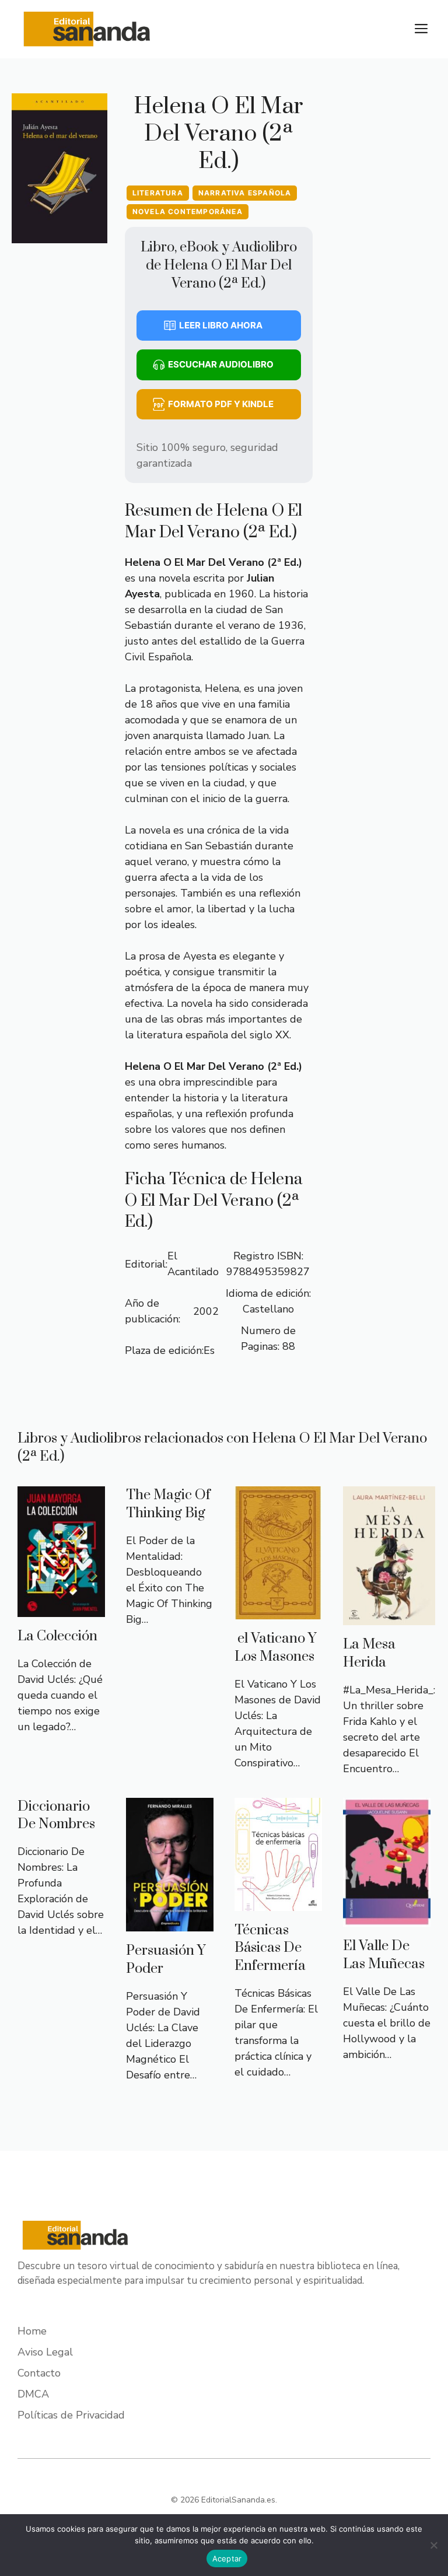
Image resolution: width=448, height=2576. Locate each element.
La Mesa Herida (369, 1653)
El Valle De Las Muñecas (384, 1955)
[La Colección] (61, 1609)
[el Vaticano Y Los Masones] (278, 1611)
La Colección (57, 1636)
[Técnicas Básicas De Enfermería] (278, 1903)
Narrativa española (245, 193)
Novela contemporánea (188, 211)
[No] (433, 2545)
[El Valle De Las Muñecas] (387, 1919)
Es (209, 1350)
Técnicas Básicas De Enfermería (270, 1948)
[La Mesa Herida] (389, 1617)
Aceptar (227, 2558)
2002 (206, 1311)
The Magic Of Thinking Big (168, 1504)
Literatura (158, 193)
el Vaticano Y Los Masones (276, 1648)
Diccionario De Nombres (56, 1816)
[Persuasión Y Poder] (170, 1923)
